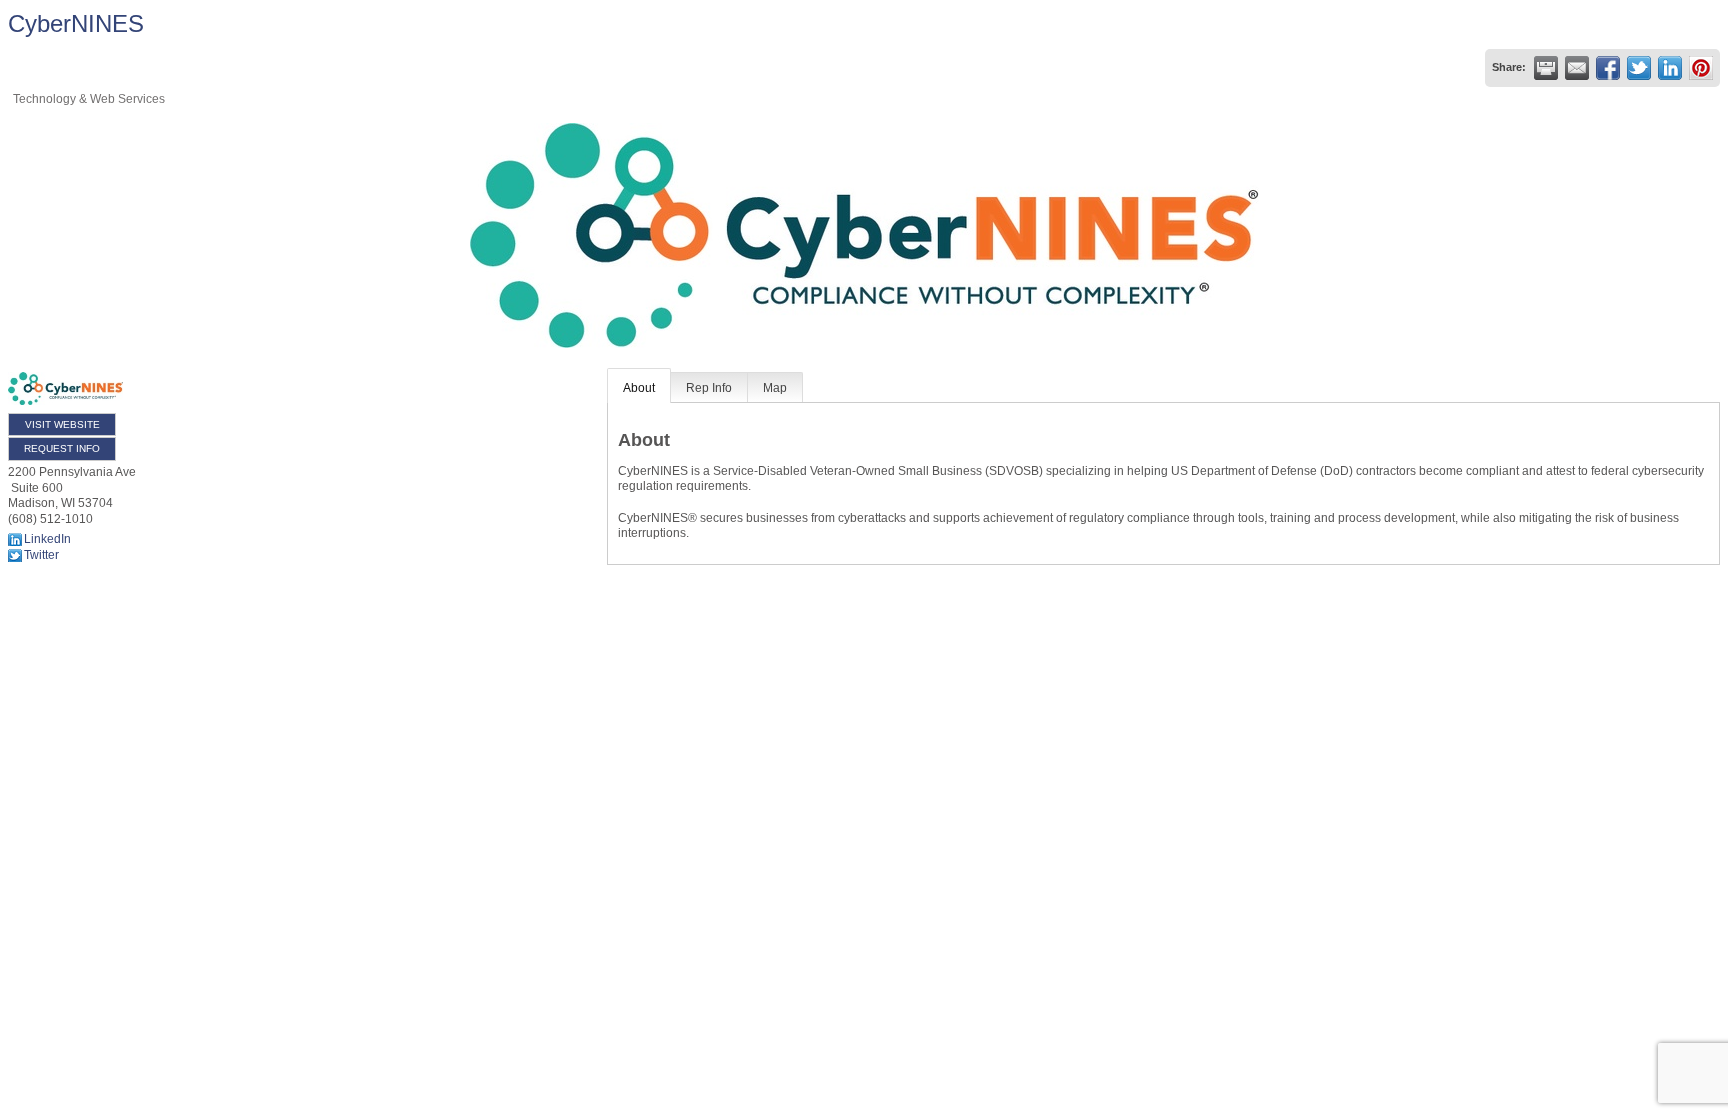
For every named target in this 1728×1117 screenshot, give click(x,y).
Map (775, 388)
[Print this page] (1546, 68)
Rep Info (709, 388)
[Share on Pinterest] (1701, 68)
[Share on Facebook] (1608, 68)
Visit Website (62, 424)
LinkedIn (47, 539)
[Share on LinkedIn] (1670, 68)
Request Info (62, 448)
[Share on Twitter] (1639, 68)
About (639, 388)
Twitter (41, 555)
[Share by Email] (1577, 68)
